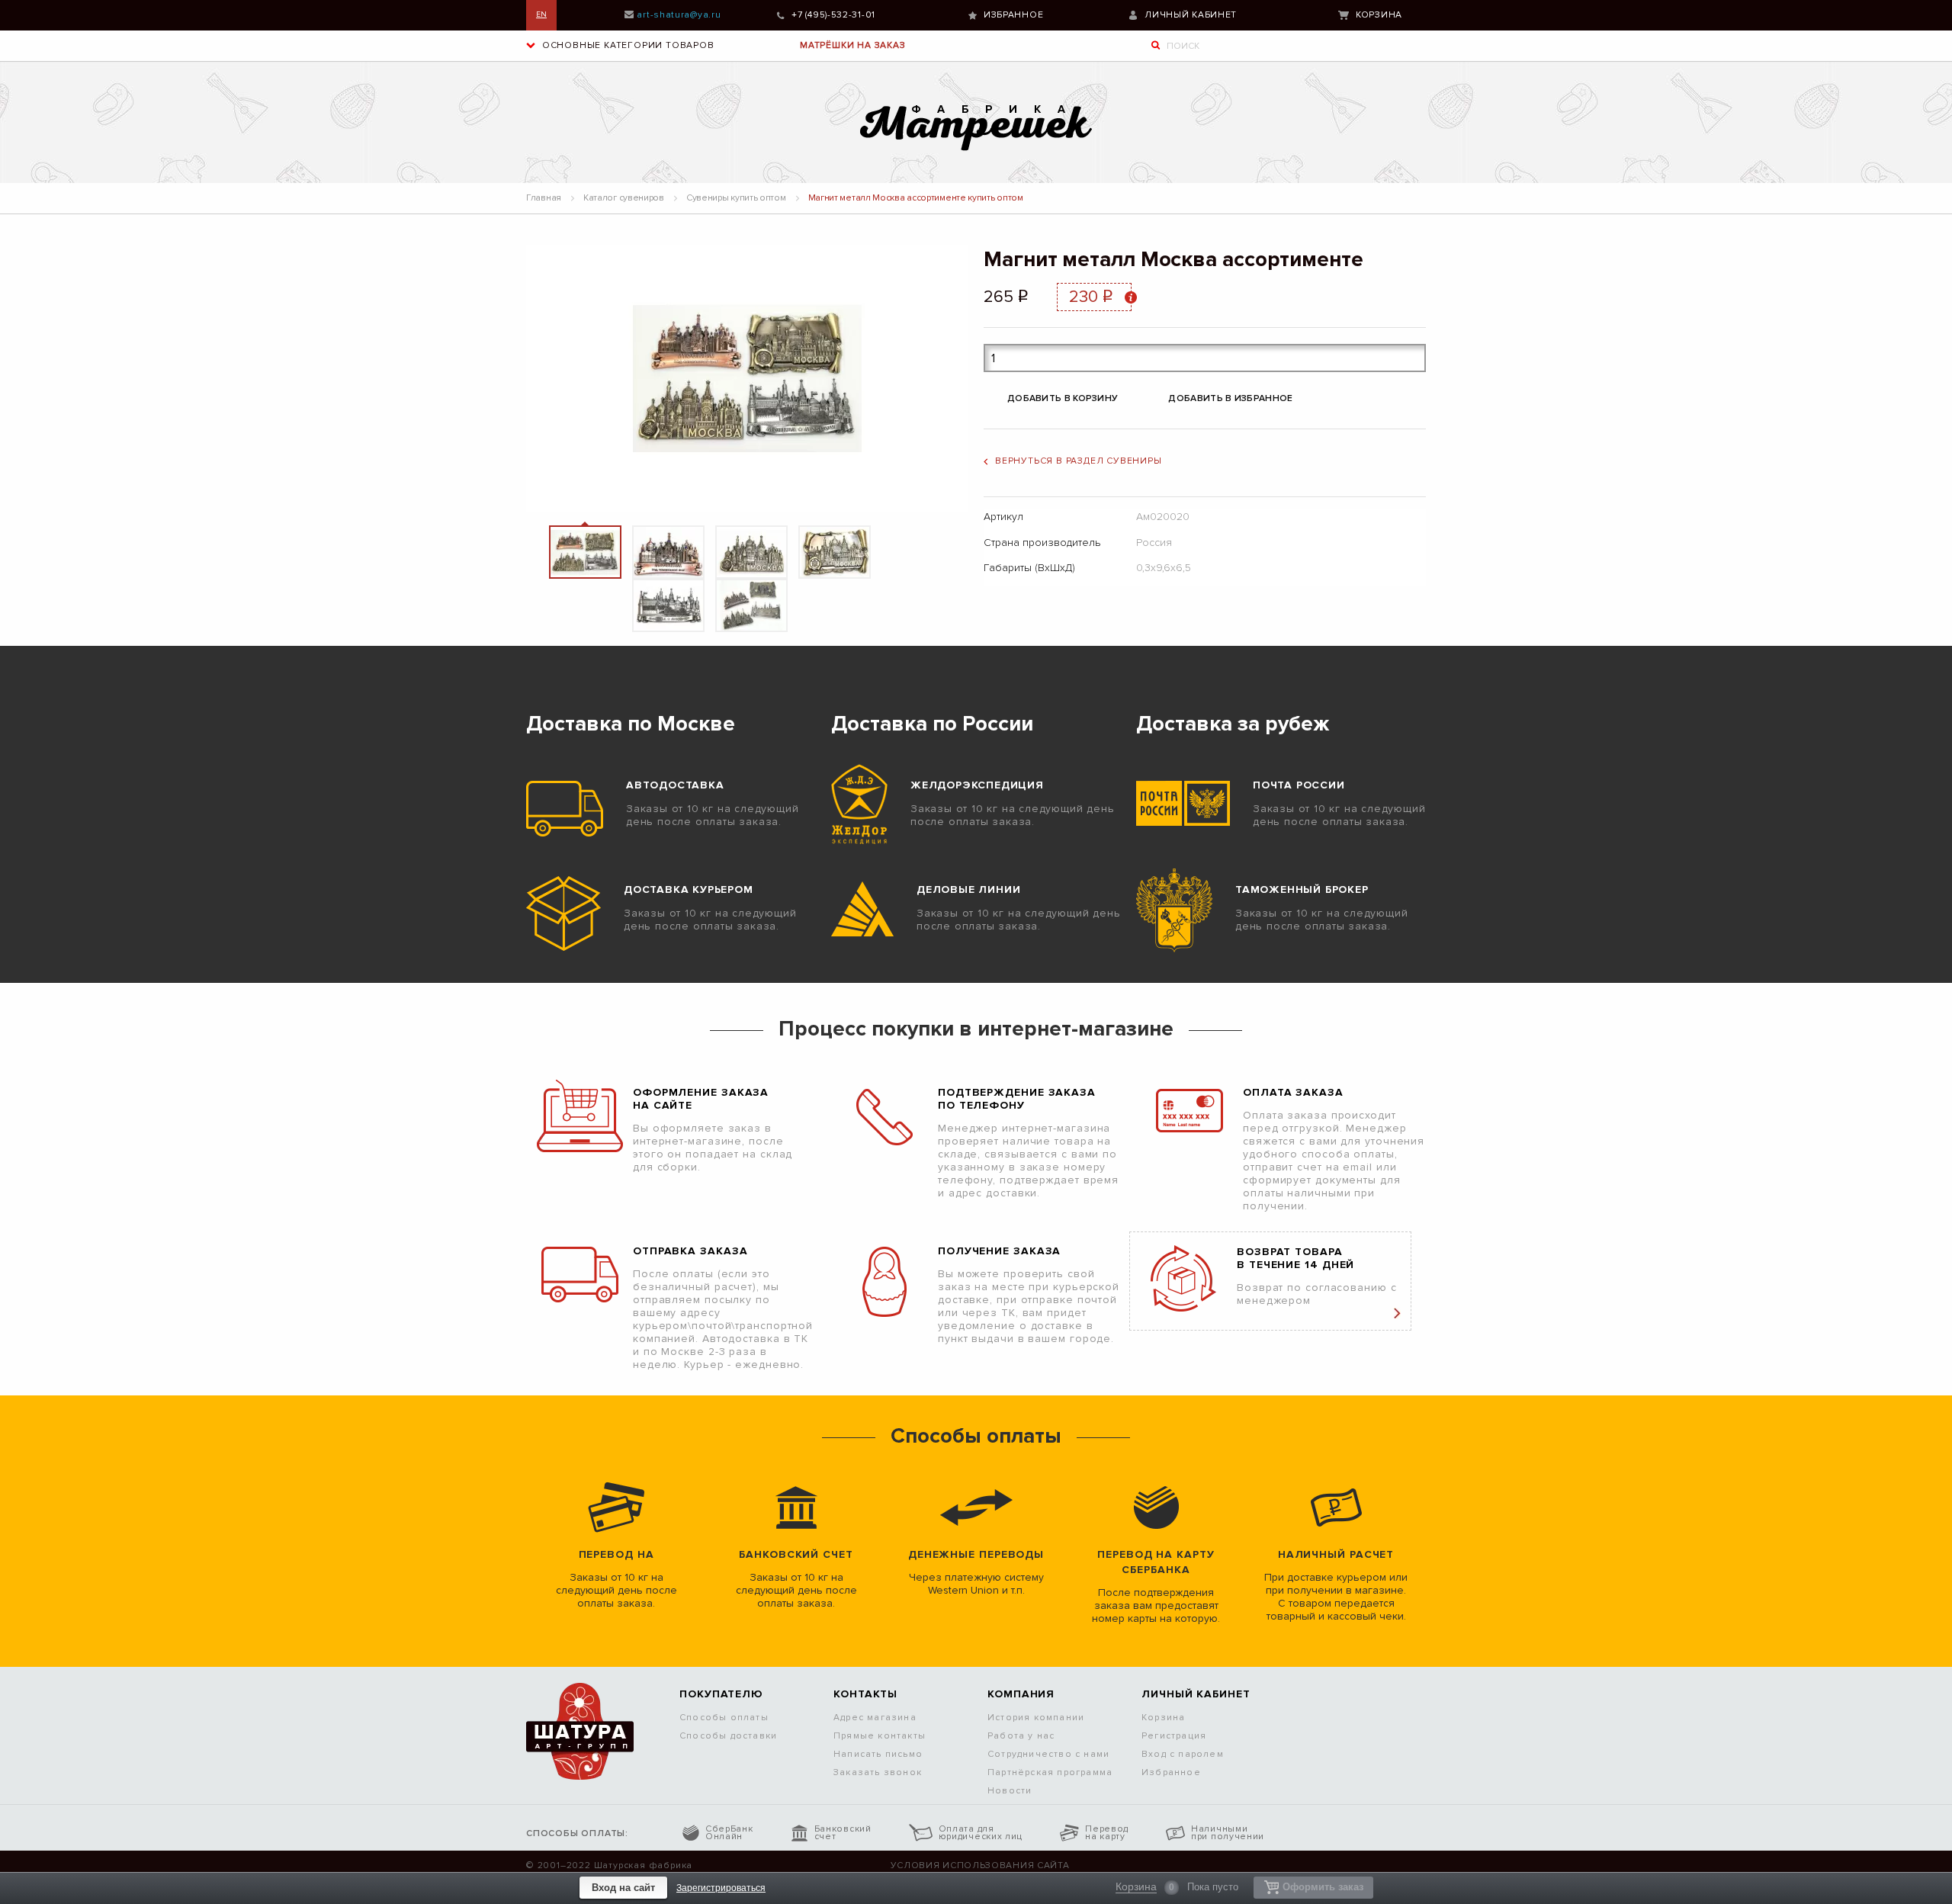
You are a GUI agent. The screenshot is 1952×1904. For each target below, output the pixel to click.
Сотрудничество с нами (1048, 1754)
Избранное (1013, 15)
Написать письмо (878, 1754)
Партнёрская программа (1050, 1772)
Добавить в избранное (1230, 398)
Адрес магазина (875, 1718)
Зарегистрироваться (721, 1888)
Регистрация (1174, 1736)
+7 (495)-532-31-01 (833, 15)
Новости (1010, 1791)
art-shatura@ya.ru (679, 15)
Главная (544, 198)
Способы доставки (728, 1736)
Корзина (1379, 15)
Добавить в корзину (1063, 398)
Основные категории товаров (627, 45)
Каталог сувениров (624, 198)
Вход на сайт (623, 1888)
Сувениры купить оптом (736, 198)
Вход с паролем (1183, 1754)
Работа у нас (1021, 1736)
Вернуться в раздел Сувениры (1079, 461)
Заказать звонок (878, 1772)
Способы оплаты (724, 1718)
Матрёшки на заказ (853, 45)
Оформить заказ (1323, 1887)
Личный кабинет (1191, 15)
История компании (1036, 1718)
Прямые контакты (880, 1736)
